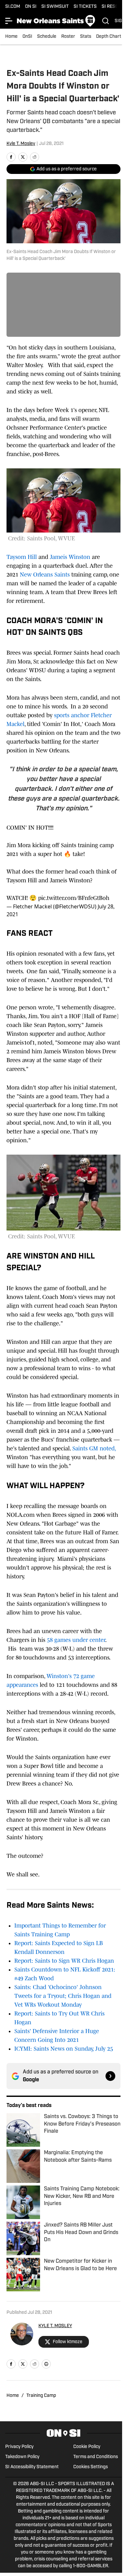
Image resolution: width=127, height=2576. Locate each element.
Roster (68, 37)
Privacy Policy (19, 2447)
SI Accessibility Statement (32, 2467)
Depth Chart (109, 37)
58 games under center (76, 1640)
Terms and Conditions (96, 2457)
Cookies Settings (91, 2467)
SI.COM (13, 7)
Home (11, 37)
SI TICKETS (85, 7)
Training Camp (41, 2396)
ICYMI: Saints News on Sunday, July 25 (64, 2049)
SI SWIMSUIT (55, 7)
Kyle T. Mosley (21, 144)
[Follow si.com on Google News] (110, 2076)
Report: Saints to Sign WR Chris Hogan (64, 1961)
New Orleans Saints (45, 575)
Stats (86, 37)
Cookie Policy (87, 2447)
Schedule (47, 37)
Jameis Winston (70, 557)
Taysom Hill (22, 557)
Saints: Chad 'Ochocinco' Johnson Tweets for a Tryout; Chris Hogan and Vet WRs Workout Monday (63, 1996)
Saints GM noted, (94, 1448)
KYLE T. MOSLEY (55, 2326)
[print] (46, 2364)
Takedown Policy (22, 2457)
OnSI (27, 37)
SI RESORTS (114, 7)
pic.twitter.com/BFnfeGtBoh (74, 898)
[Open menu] (9, 21)
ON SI (31, 7)
